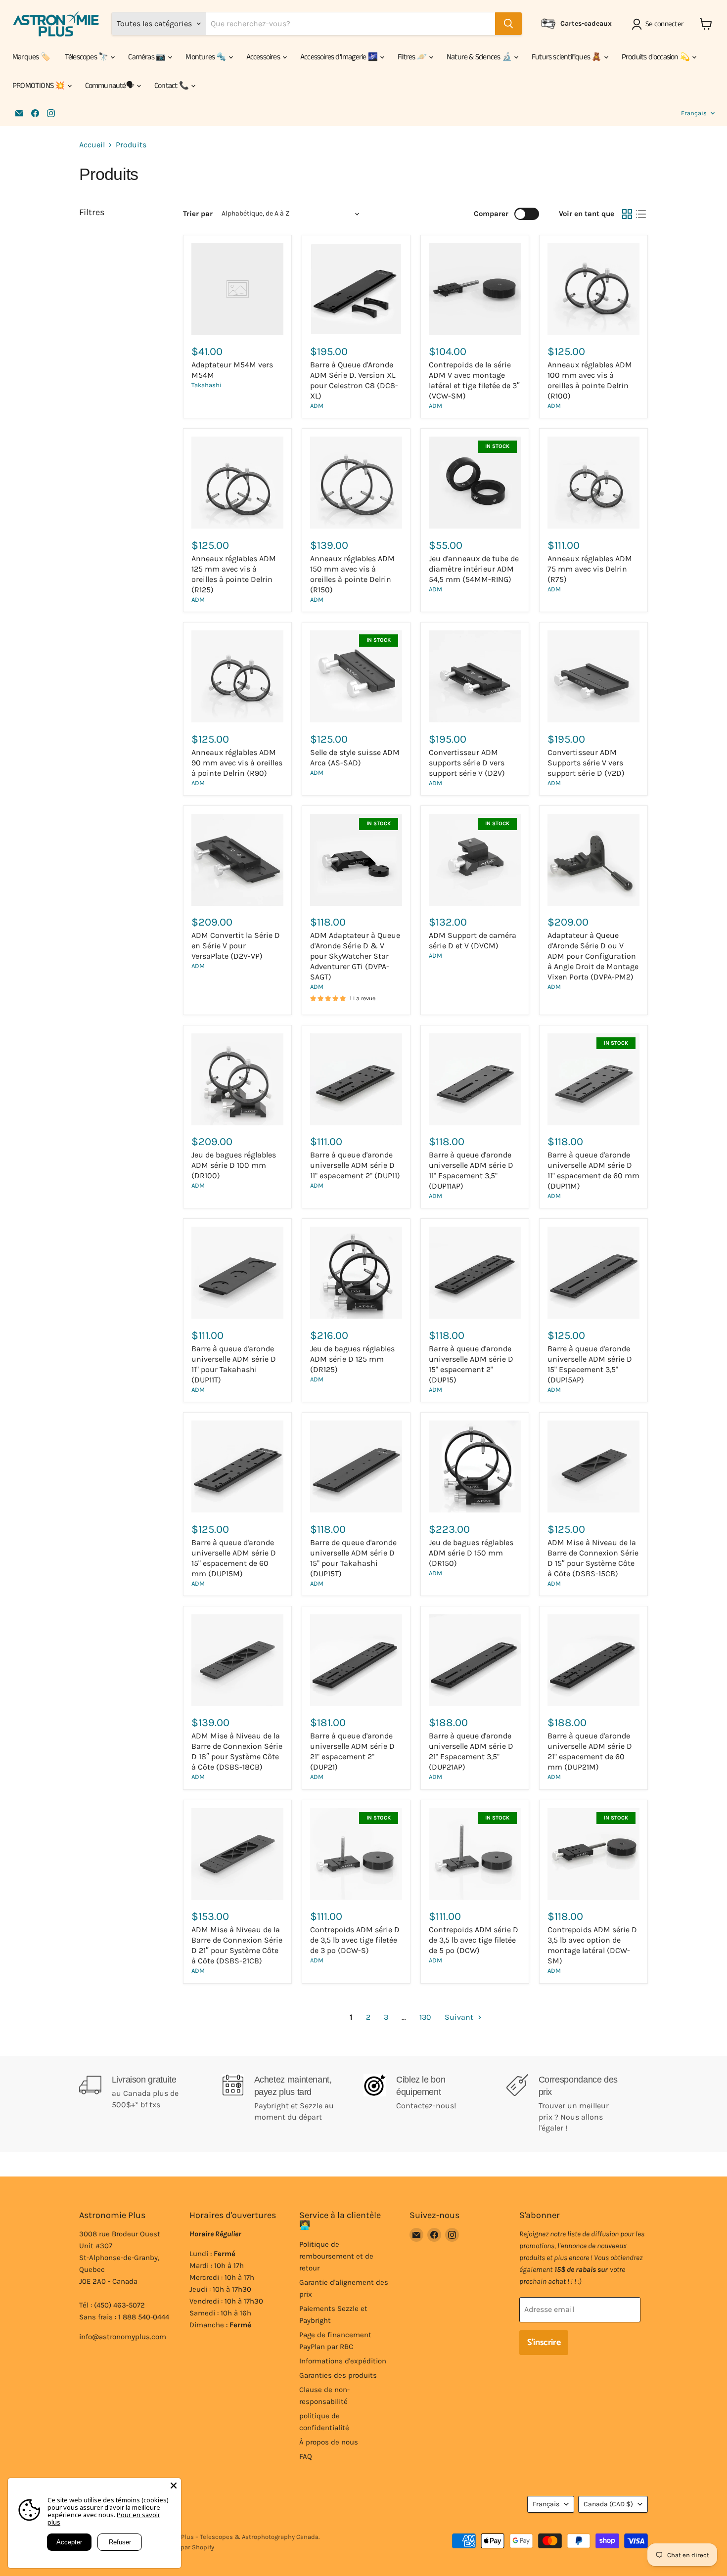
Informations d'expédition (343, 2361)
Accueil (92, 145)
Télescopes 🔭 (87, 57)
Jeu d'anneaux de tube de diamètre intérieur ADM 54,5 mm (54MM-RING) (474, 569)
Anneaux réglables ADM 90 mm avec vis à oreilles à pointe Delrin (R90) (237, 763)
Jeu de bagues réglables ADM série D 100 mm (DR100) (234, 1165)
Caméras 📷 (147, 57)
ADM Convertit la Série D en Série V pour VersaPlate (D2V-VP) (236, 946)
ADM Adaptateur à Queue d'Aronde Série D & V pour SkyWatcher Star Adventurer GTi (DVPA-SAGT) (355, 956)
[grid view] (627, 214)
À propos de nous (329, 2442)
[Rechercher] (508, 24)
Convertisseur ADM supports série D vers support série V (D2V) (467, 763)
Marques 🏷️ (31, 57)
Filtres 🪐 (413, 57)
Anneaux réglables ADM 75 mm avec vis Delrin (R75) (590, 569)
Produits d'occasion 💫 (656, 57)
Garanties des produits (338, 2375)
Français (694, 113)
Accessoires (264, 57)
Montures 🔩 (206, 57)
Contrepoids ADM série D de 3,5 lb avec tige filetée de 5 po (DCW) (474, 1940)
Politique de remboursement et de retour (336, 2256)
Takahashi (206, 385)
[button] (659, 24)
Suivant (460, 2017)
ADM (317, 406)
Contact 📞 (172, 86)
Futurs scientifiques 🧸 (567, 57)
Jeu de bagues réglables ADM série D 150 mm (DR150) (471, 1553)
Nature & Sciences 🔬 (480, 57)
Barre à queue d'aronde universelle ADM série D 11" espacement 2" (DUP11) (355, 1165)
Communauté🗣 (110, 86)
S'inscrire (544, 2343)
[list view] (641, 214)
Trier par (198, 214)
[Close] (174, 2486)
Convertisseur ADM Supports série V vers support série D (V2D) (586, 763)
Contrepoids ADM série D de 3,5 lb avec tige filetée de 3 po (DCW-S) (355, 1940)
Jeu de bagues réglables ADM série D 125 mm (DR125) (352, 1359)
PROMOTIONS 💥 (39, 86)
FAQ (306, 2456)
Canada (608, 2504)
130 (425, 2017)
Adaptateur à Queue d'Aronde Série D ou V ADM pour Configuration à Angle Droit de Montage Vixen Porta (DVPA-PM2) (593, 956)
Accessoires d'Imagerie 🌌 (340, 57)
